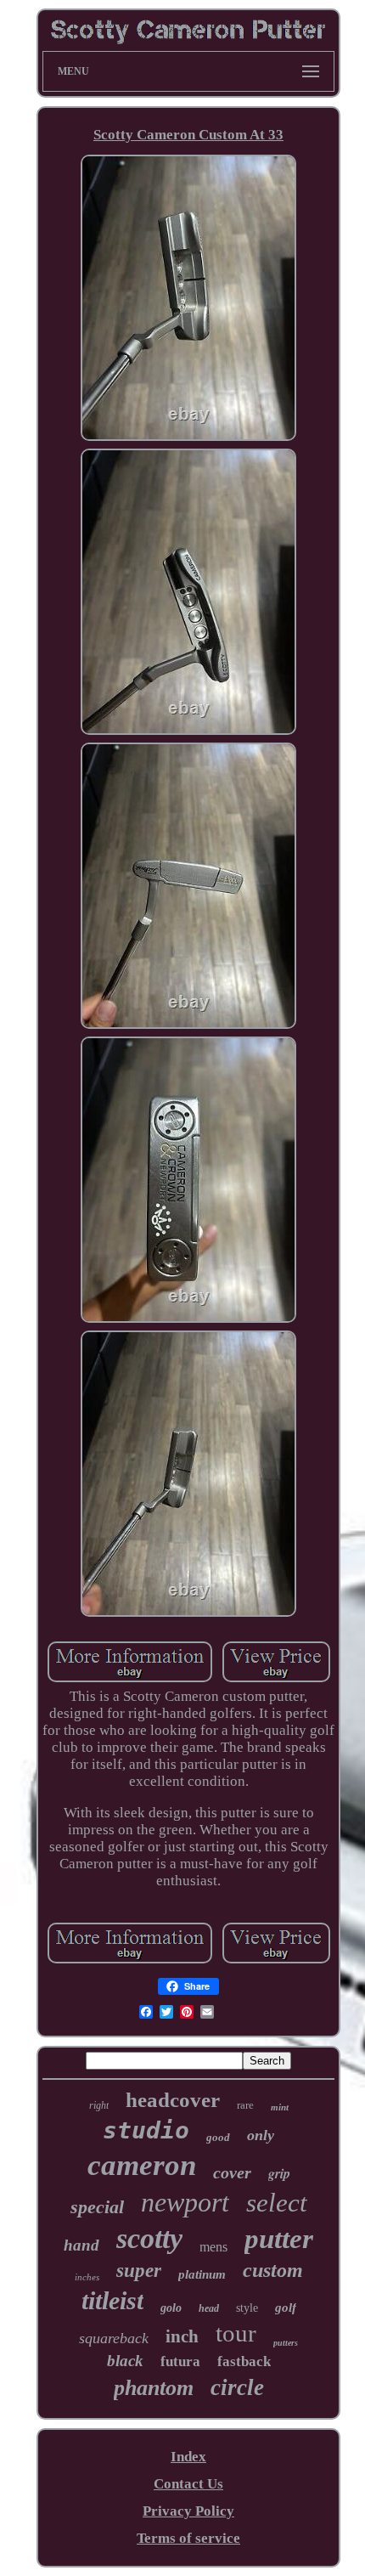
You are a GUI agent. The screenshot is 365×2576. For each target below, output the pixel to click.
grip (279, 2173)
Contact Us (188, 2484)
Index (188, 2457)
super (139, 2271)
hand (81, 2245)
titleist (112, 2300)
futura (180, 2361)
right (99, 2105)
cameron (142, 2165)
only (261, 2135)
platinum (202, 2274)
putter (279, 2239)
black (125, 2361)
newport (185, 2202)
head (209, 2308)
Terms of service (188, 2538)
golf (286, 2308)
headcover (173, 2100)
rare (245, 2105)
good (218, 2137)
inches (87, 2277)
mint (280, 2107)
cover (232, 2172)
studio (146, 2130)
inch (182, 2336)
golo (171, 2308)
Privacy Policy (188, 2511)
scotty (149, 2238)
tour (236, 2333)
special (97, 2207)
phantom (154, 2388)
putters (286, 2343)
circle (237, 2387)
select (277, 2203)
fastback (244, 2361)
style (247, 2308)
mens (213, 2247)
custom (273, 2270)
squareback (114, 2338)
